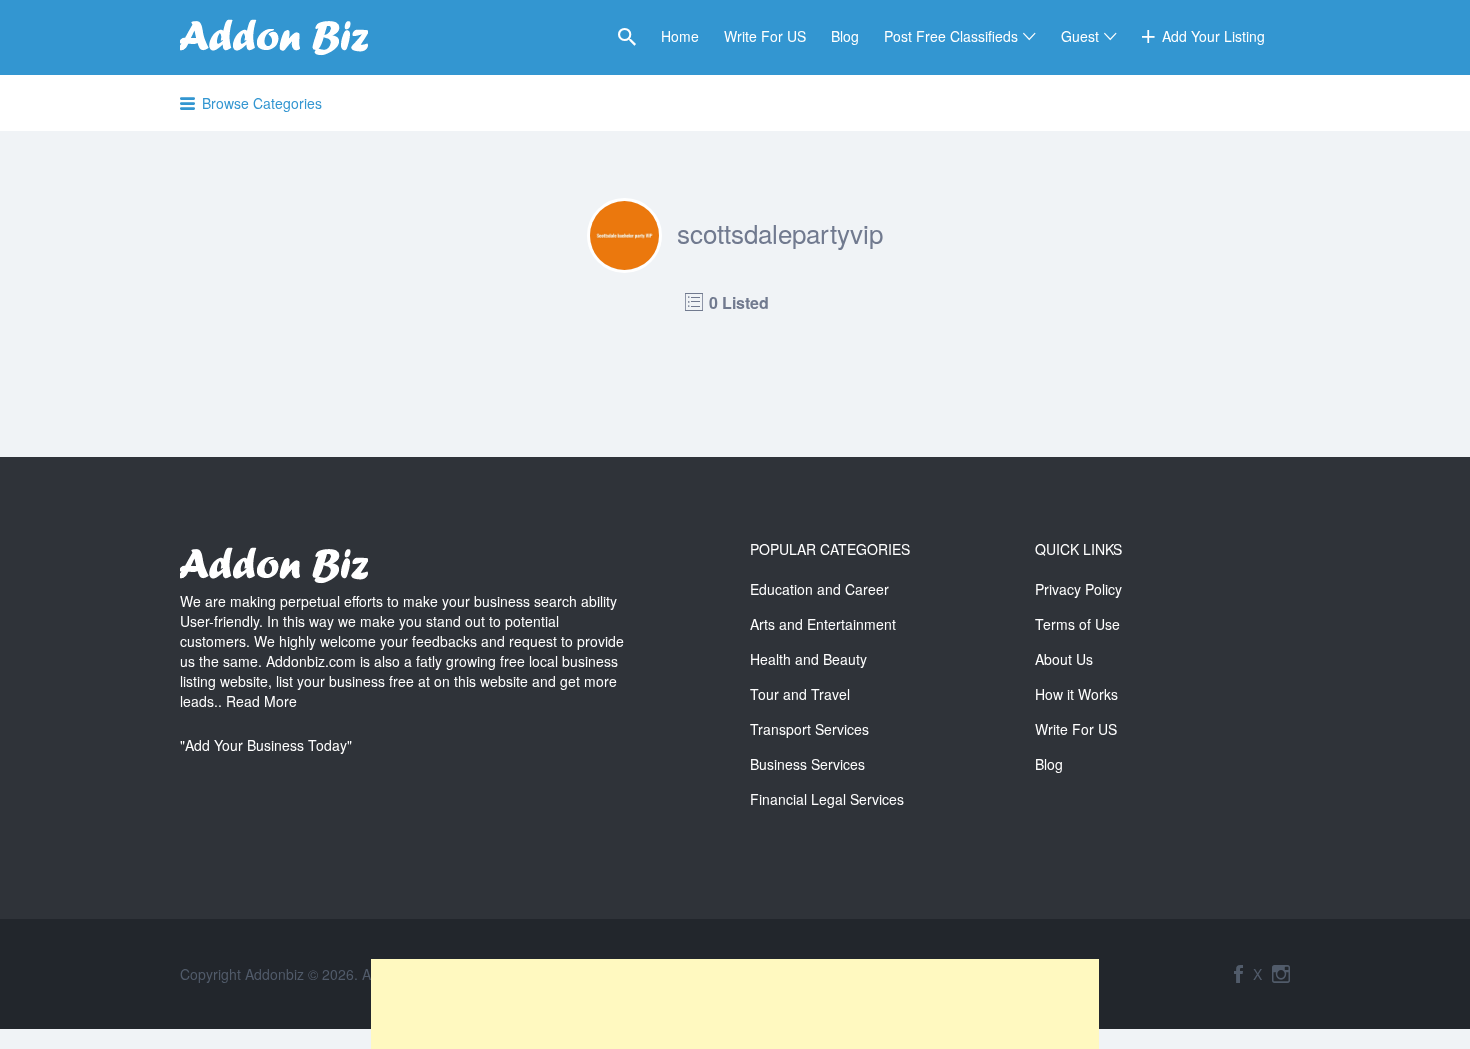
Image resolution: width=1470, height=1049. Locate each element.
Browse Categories (262, 103)
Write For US (765, 36)
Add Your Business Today (266, 745)
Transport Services (809, 729)
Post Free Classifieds (951, 36)
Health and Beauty (808, 659)
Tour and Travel (800, 694)
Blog (845, 36)
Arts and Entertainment (823, 624)
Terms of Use (1077, 624)
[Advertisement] (735, 1004)
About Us (1064, 659)
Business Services (807, 764)
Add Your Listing (1213, 36)
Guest (1080, 36)
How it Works (1076, 694)
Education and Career (819, 589)
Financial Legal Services (827, 799)
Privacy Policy (1078, 589)
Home (680, 36)
